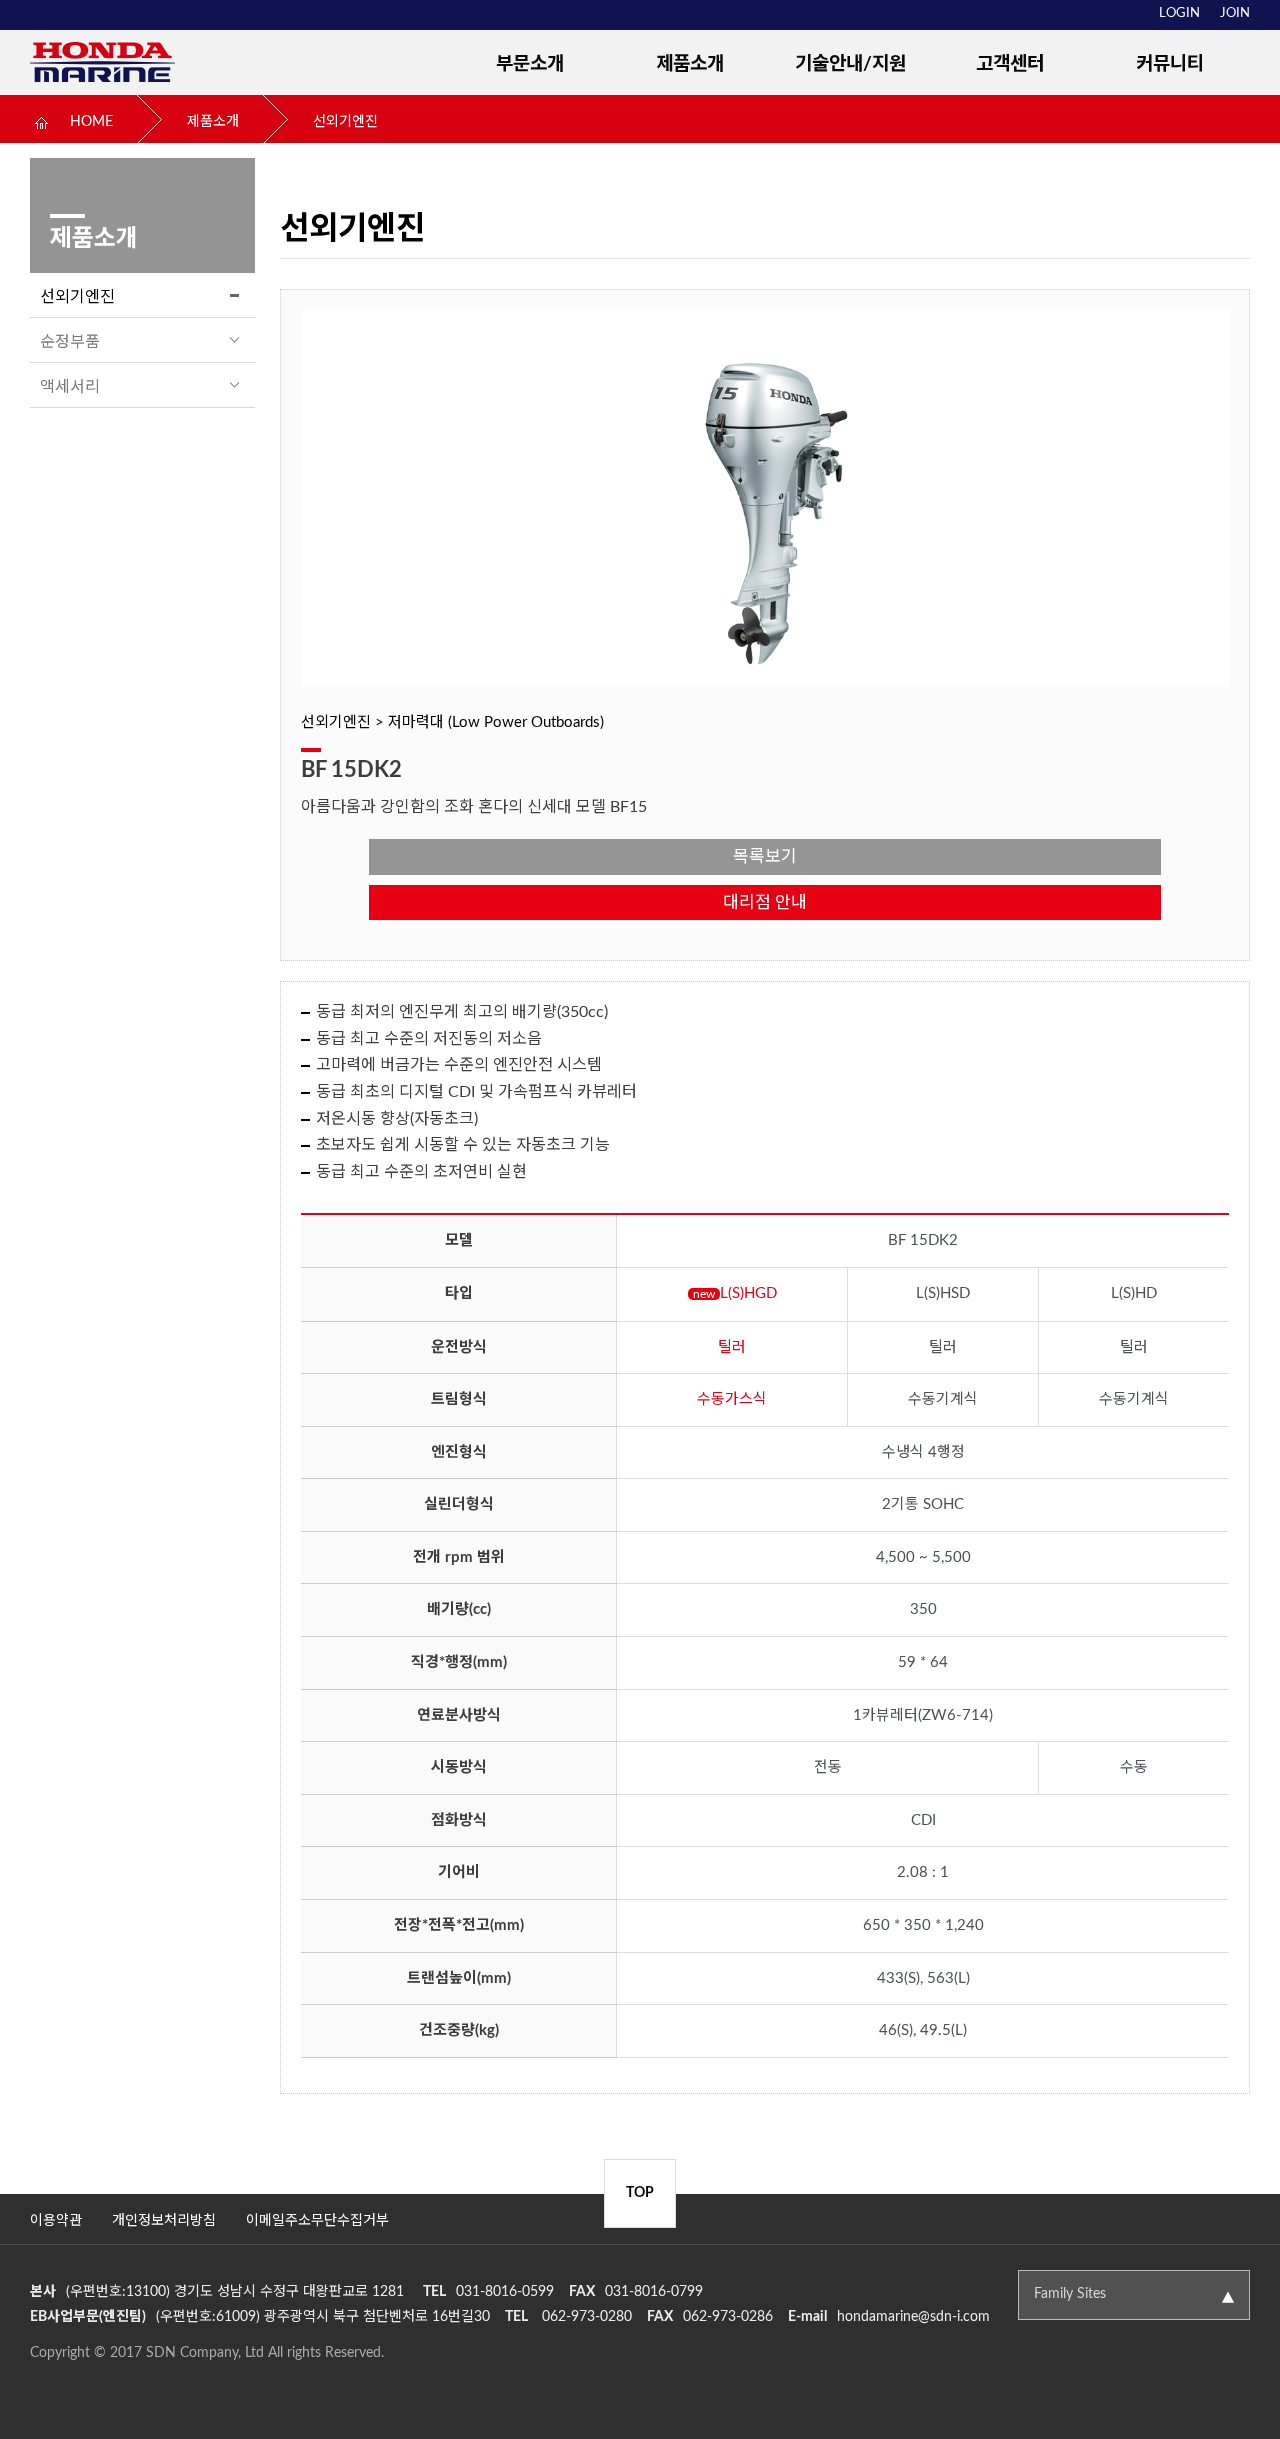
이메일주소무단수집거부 (317, 2221)
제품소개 (690, 64)
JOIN (1235, 13)
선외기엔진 (345, 122)
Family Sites (1070, 2294)
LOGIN (1179, 13)
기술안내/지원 (850, 64)
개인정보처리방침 (164, 2221)
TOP (640, 2193)
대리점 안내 (765, 902)
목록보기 (765, 856)
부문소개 (530, 64)
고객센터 (1010, 64)
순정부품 (70, 342)
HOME (91, 122)
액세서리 (70, 387)
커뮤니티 (1170, 64)
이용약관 (56, 2221)
